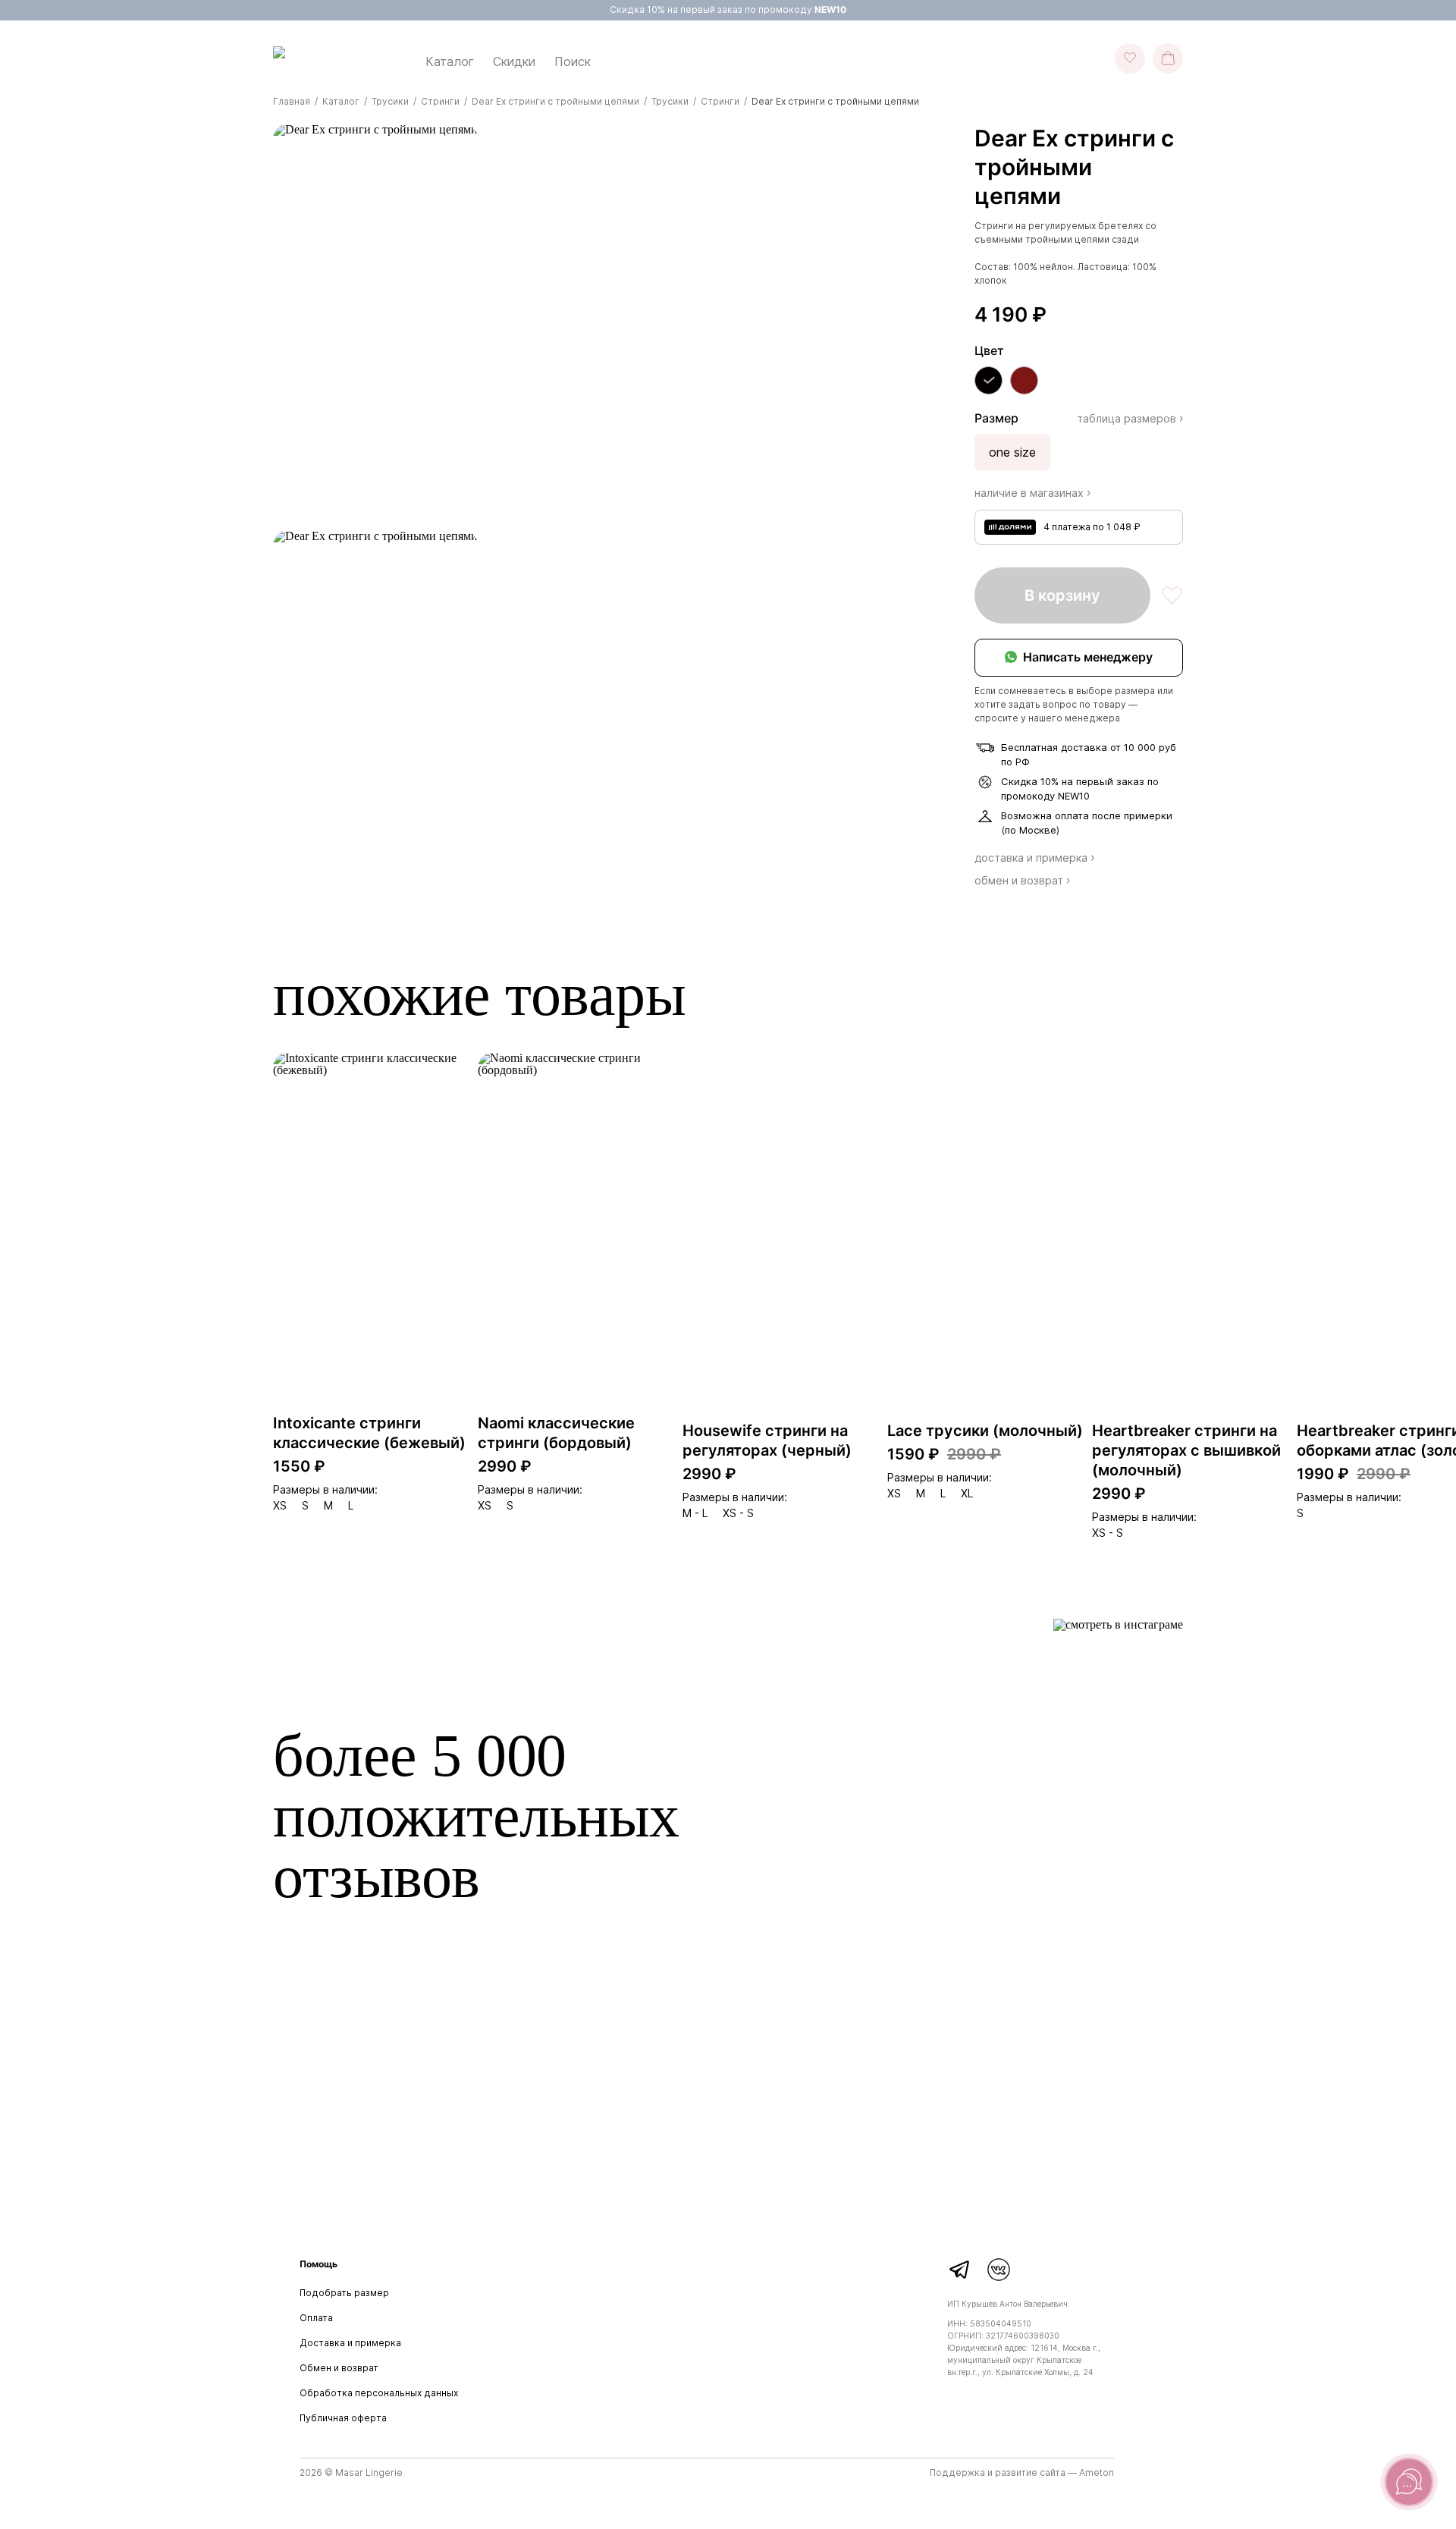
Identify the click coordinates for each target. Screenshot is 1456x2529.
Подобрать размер (344, 2293)
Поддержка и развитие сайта (998, 2472)
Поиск (573, 61)
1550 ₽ (299, 1466)
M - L (695, 1513)
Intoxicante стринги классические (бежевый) (369, 1433)
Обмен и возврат (339, 2368)
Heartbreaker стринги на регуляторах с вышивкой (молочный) (1186, 1450)
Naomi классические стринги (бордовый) (556, 1433)
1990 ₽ (1323, 1474)
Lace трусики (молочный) (985, 1431)
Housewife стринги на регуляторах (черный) (767, 1440)
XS (280, 1506)
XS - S (738, 1513)
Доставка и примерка (350, 2343)
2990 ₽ (505, 1466)
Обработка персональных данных (379, 2393)
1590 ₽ (913, 1454)
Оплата (316, 2318)
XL (967, 1494)
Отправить (1081, 2169)
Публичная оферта (343, 2418)
